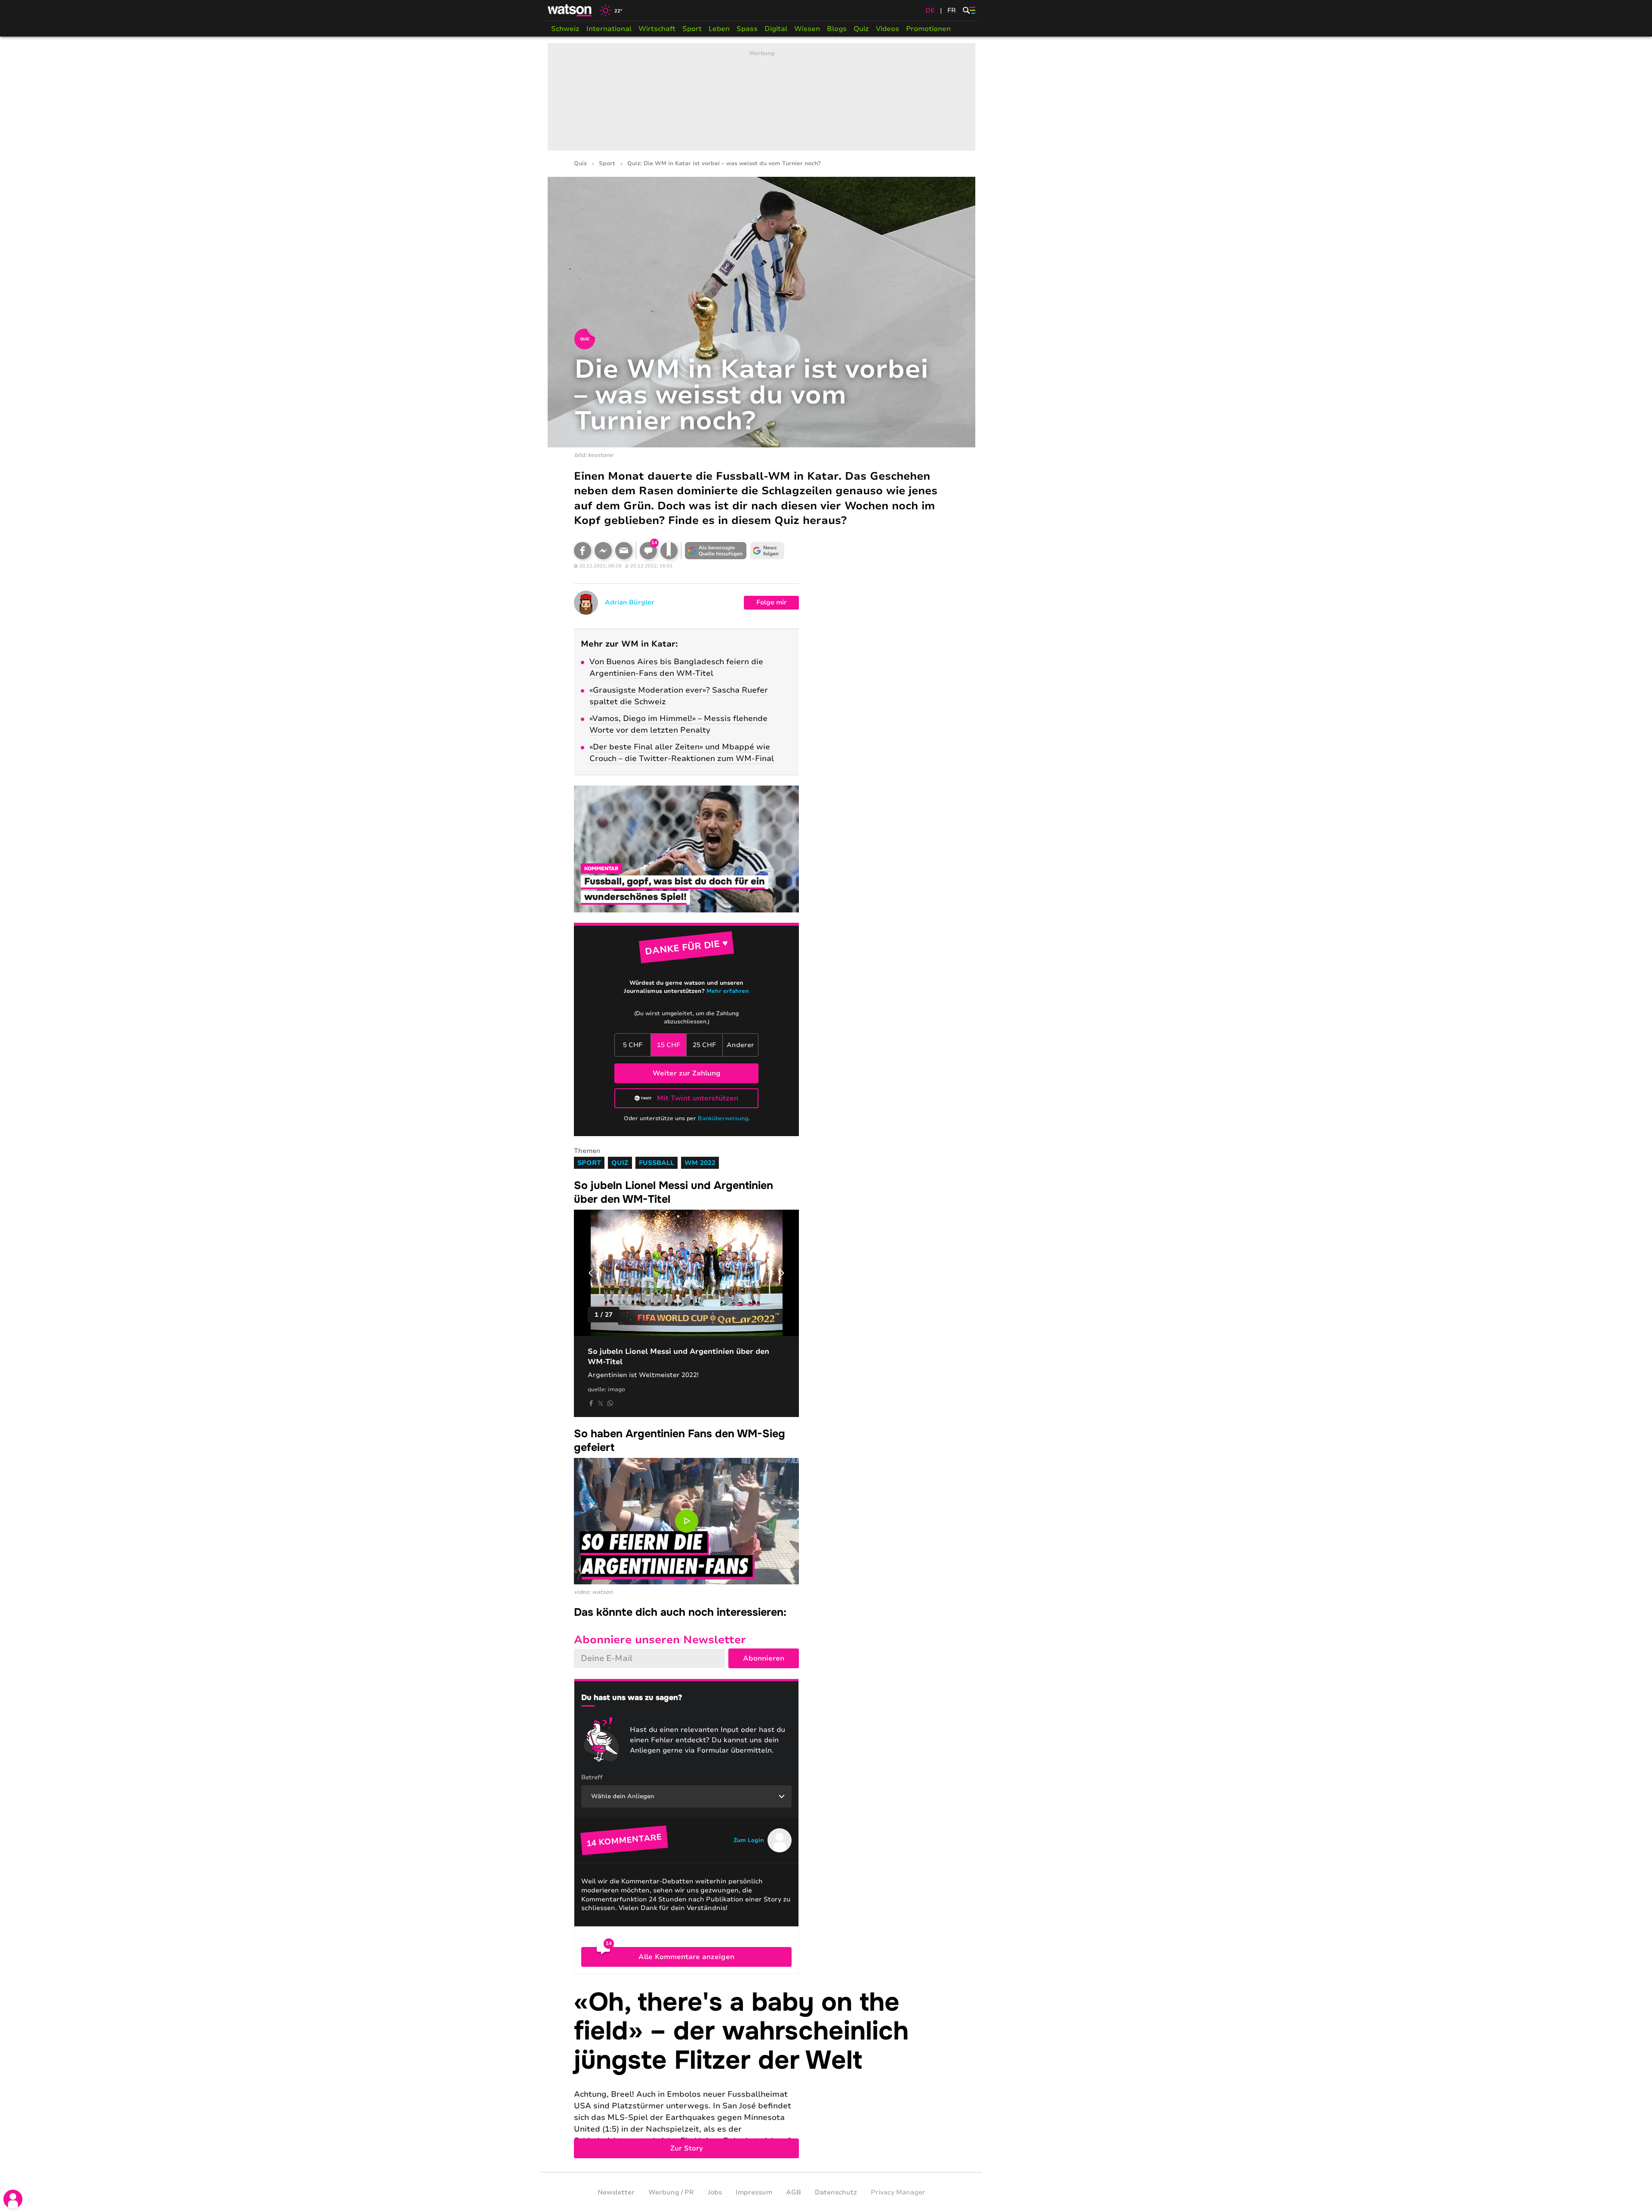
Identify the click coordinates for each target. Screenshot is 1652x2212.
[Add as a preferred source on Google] (716, 551)
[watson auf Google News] (767, 551)
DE (930, 10)
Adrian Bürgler (630, 602)
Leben (719, 29)
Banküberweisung (723, 1118)
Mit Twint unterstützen (698, 1098)
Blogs (837, 29)
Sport (692, 29)
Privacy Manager (898, 2192)
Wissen (807, 29)
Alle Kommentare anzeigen (686, 1957)
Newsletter (616, 2192)
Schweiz (565, 29)
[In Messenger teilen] (603, 551)
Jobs (715, 2192)
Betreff (592, 1777)
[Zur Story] (761, 2073)
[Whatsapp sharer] (610, 1403)
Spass (747, 29)
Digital (776, 29)
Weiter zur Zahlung (687, 1073)
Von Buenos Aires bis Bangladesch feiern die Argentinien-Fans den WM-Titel (676, 667)
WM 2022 (700, 1163)
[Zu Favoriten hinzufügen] (669, 551)
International (609, 29)
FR (952, 10)
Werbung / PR (671, 2192)
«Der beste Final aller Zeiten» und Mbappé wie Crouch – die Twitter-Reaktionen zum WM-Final (682, 753)
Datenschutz (836, 2192)
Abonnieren (764, 1658)
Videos (888, 29)
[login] (13, 2199)
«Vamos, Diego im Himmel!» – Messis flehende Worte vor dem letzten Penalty (678, 724)
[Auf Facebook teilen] (583, 551)
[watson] (570, 10)
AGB (794, 2192)
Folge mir (772, 602)
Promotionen (928, 29)
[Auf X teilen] (601, 1403)
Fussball (656, 1163)
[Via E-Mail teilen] (624, 551)
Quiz (861, 29)
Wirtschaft (657, 29)
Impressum (754, 2192)
